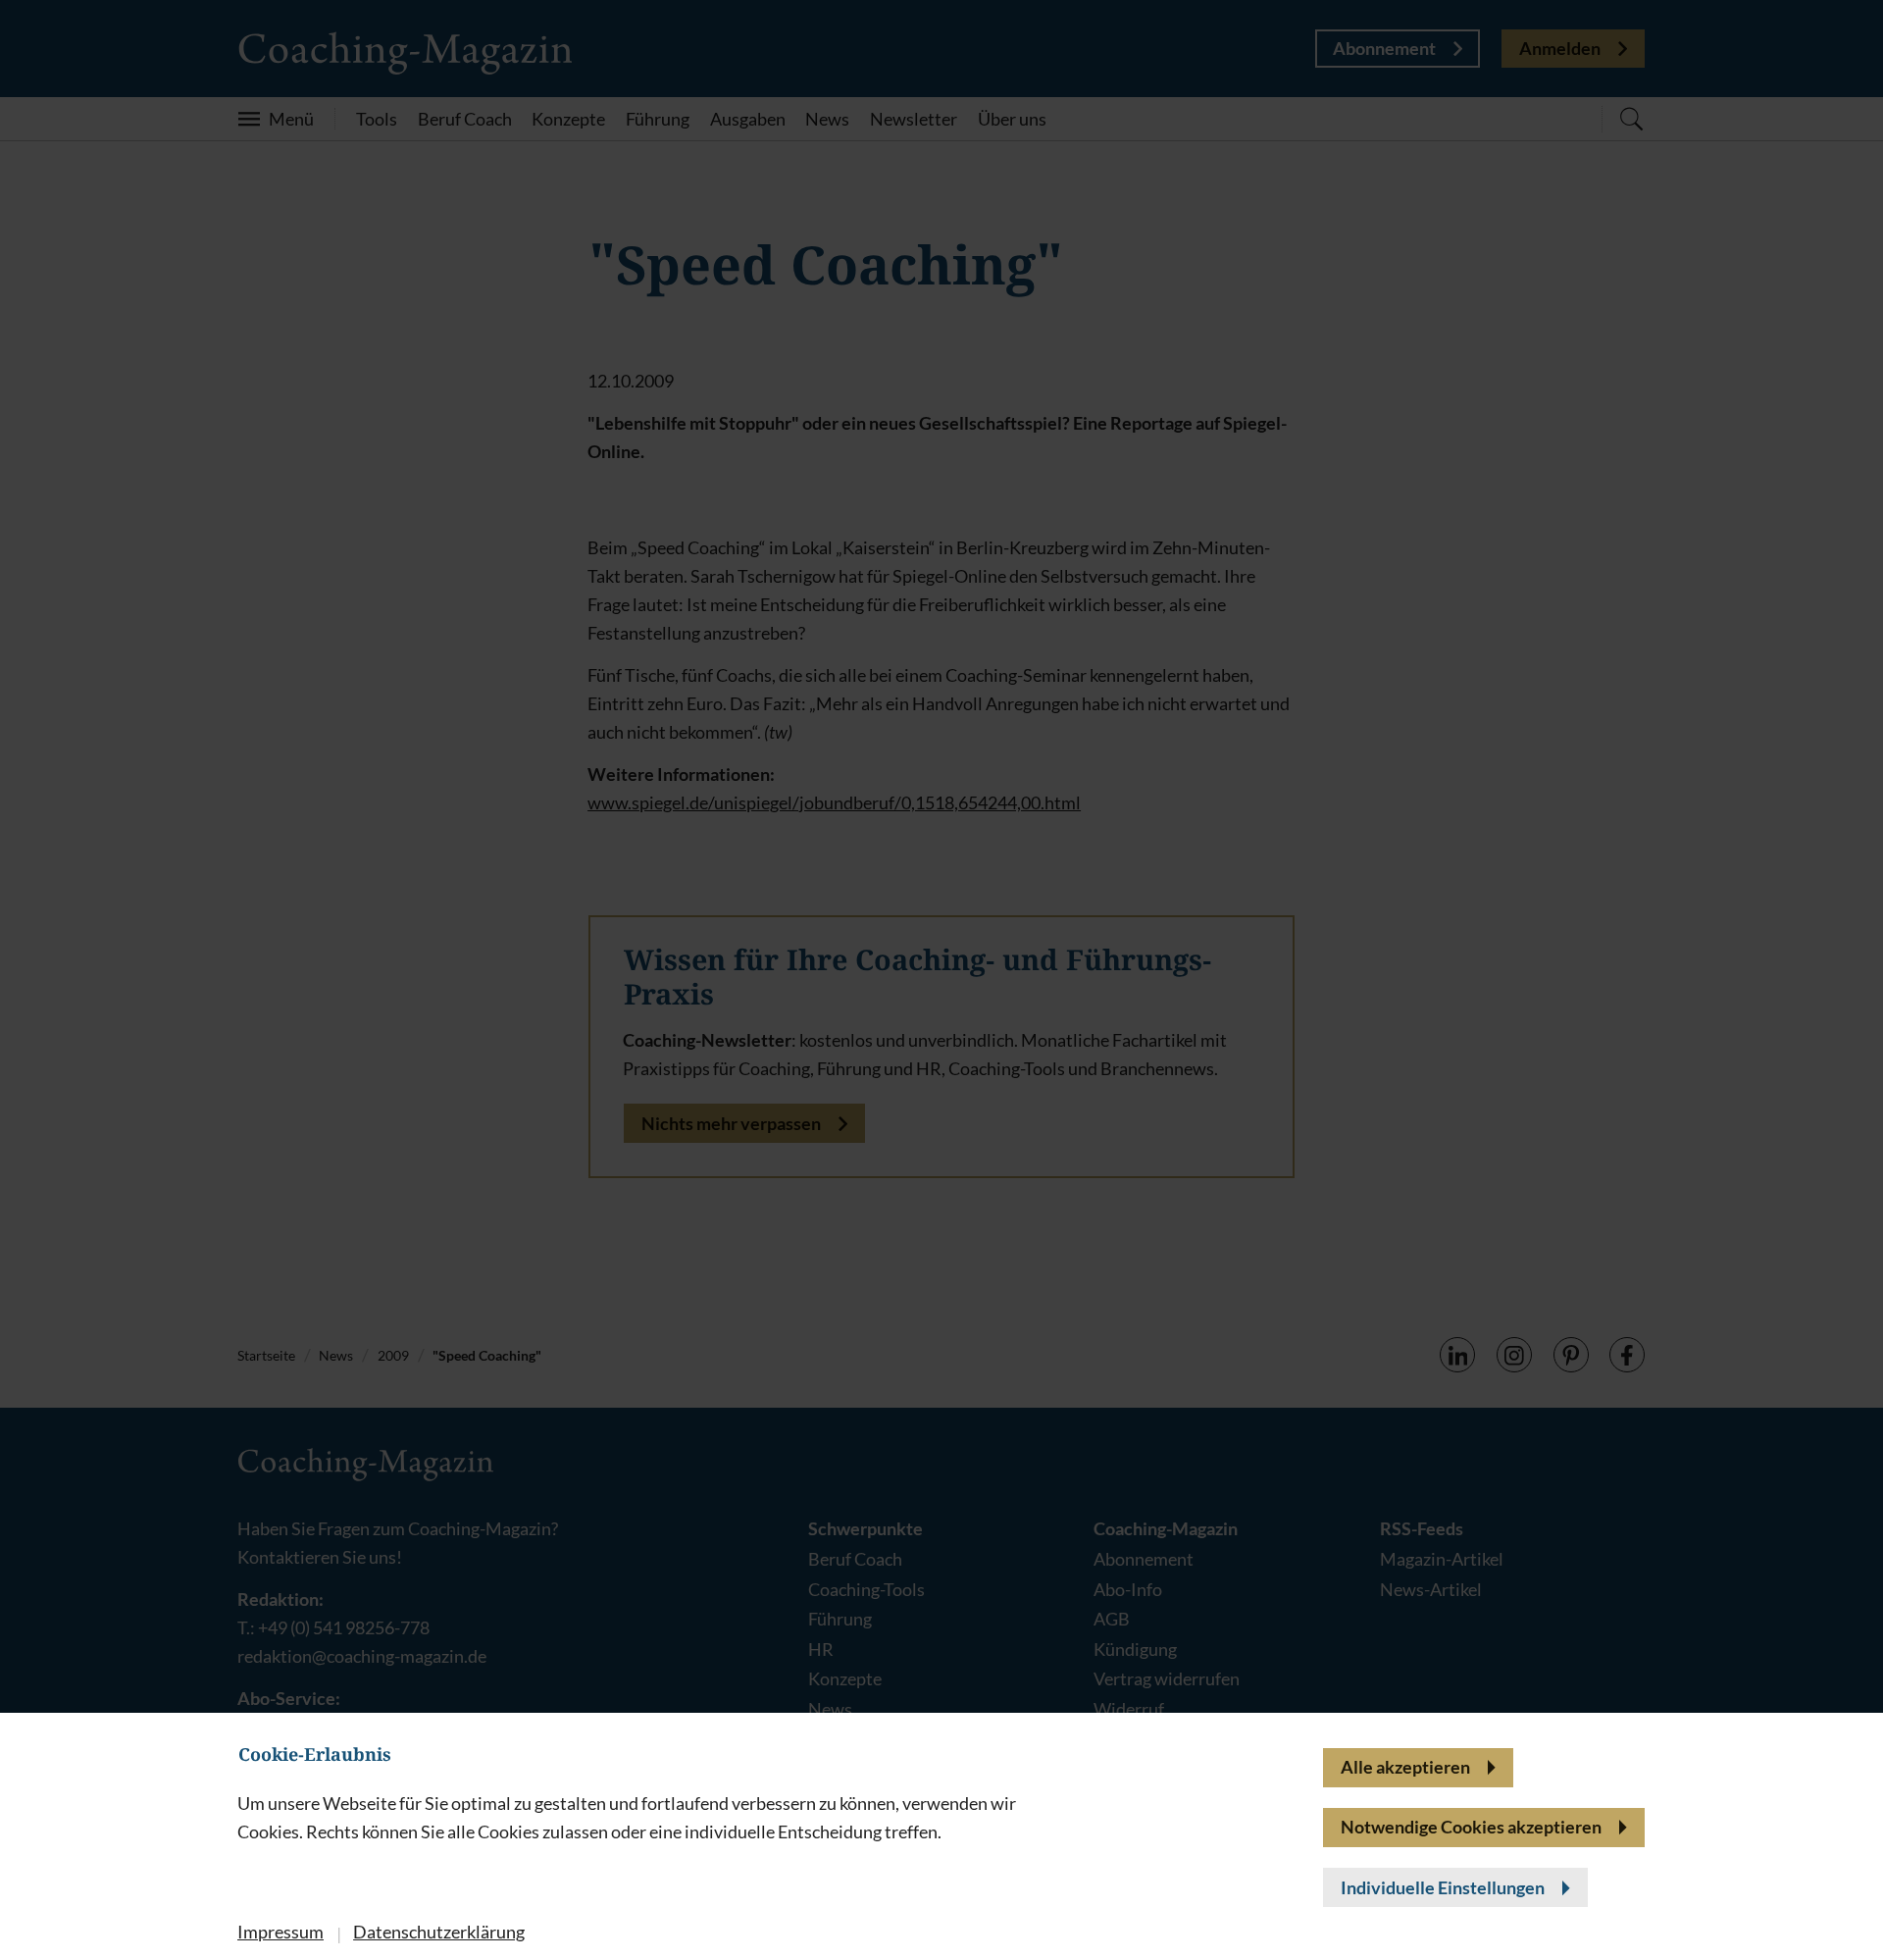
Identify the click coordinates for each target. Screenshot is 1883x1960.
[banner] (941, 980)
